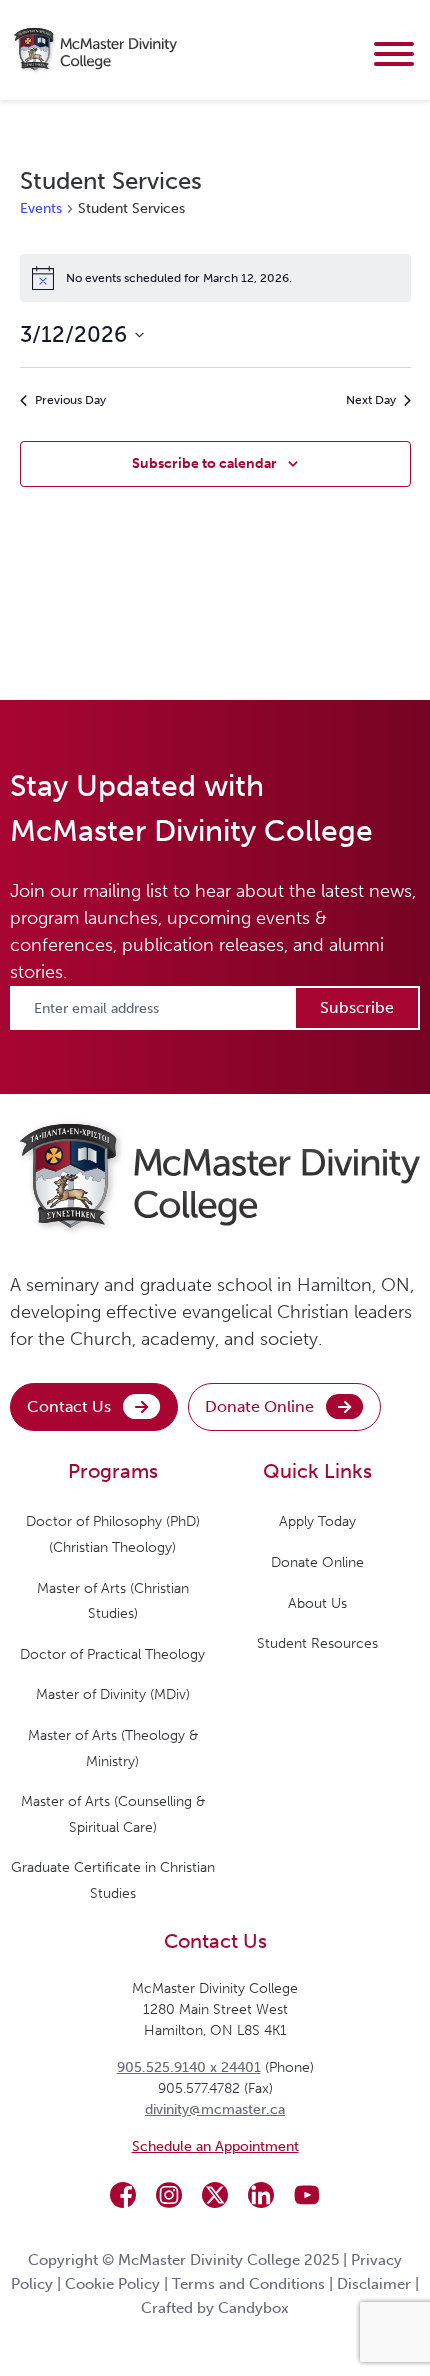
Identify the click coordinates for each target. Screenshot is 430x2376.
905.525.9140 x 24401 (189, 2067)
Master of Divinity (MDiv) (113, 1694)
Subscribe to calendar (204, 463)
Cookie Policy (112, 2284)
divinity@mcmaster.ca (215, 2109)
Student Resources (317, 1643)
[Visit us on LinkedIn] (261, 2195)
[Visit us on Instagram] (169, 2195)
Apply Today (317, 1521)
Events (41, 208)
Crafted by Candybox (215, 2308)
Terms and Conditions (248, 2284)
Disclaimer (374, 2284)
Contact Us (69, 1406)
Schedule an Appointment (215, 2146)
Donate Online (259, 1406)
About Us (317, 1603)
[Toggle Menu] (394, 54)
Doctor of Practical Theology (112, 1654)
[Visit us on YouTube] (307, 2195)
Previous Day (70, 400)
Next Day (371, 400)
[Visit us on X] (215, 2195)
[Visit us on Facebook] (123, 2195)
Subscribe (357, 1007)
